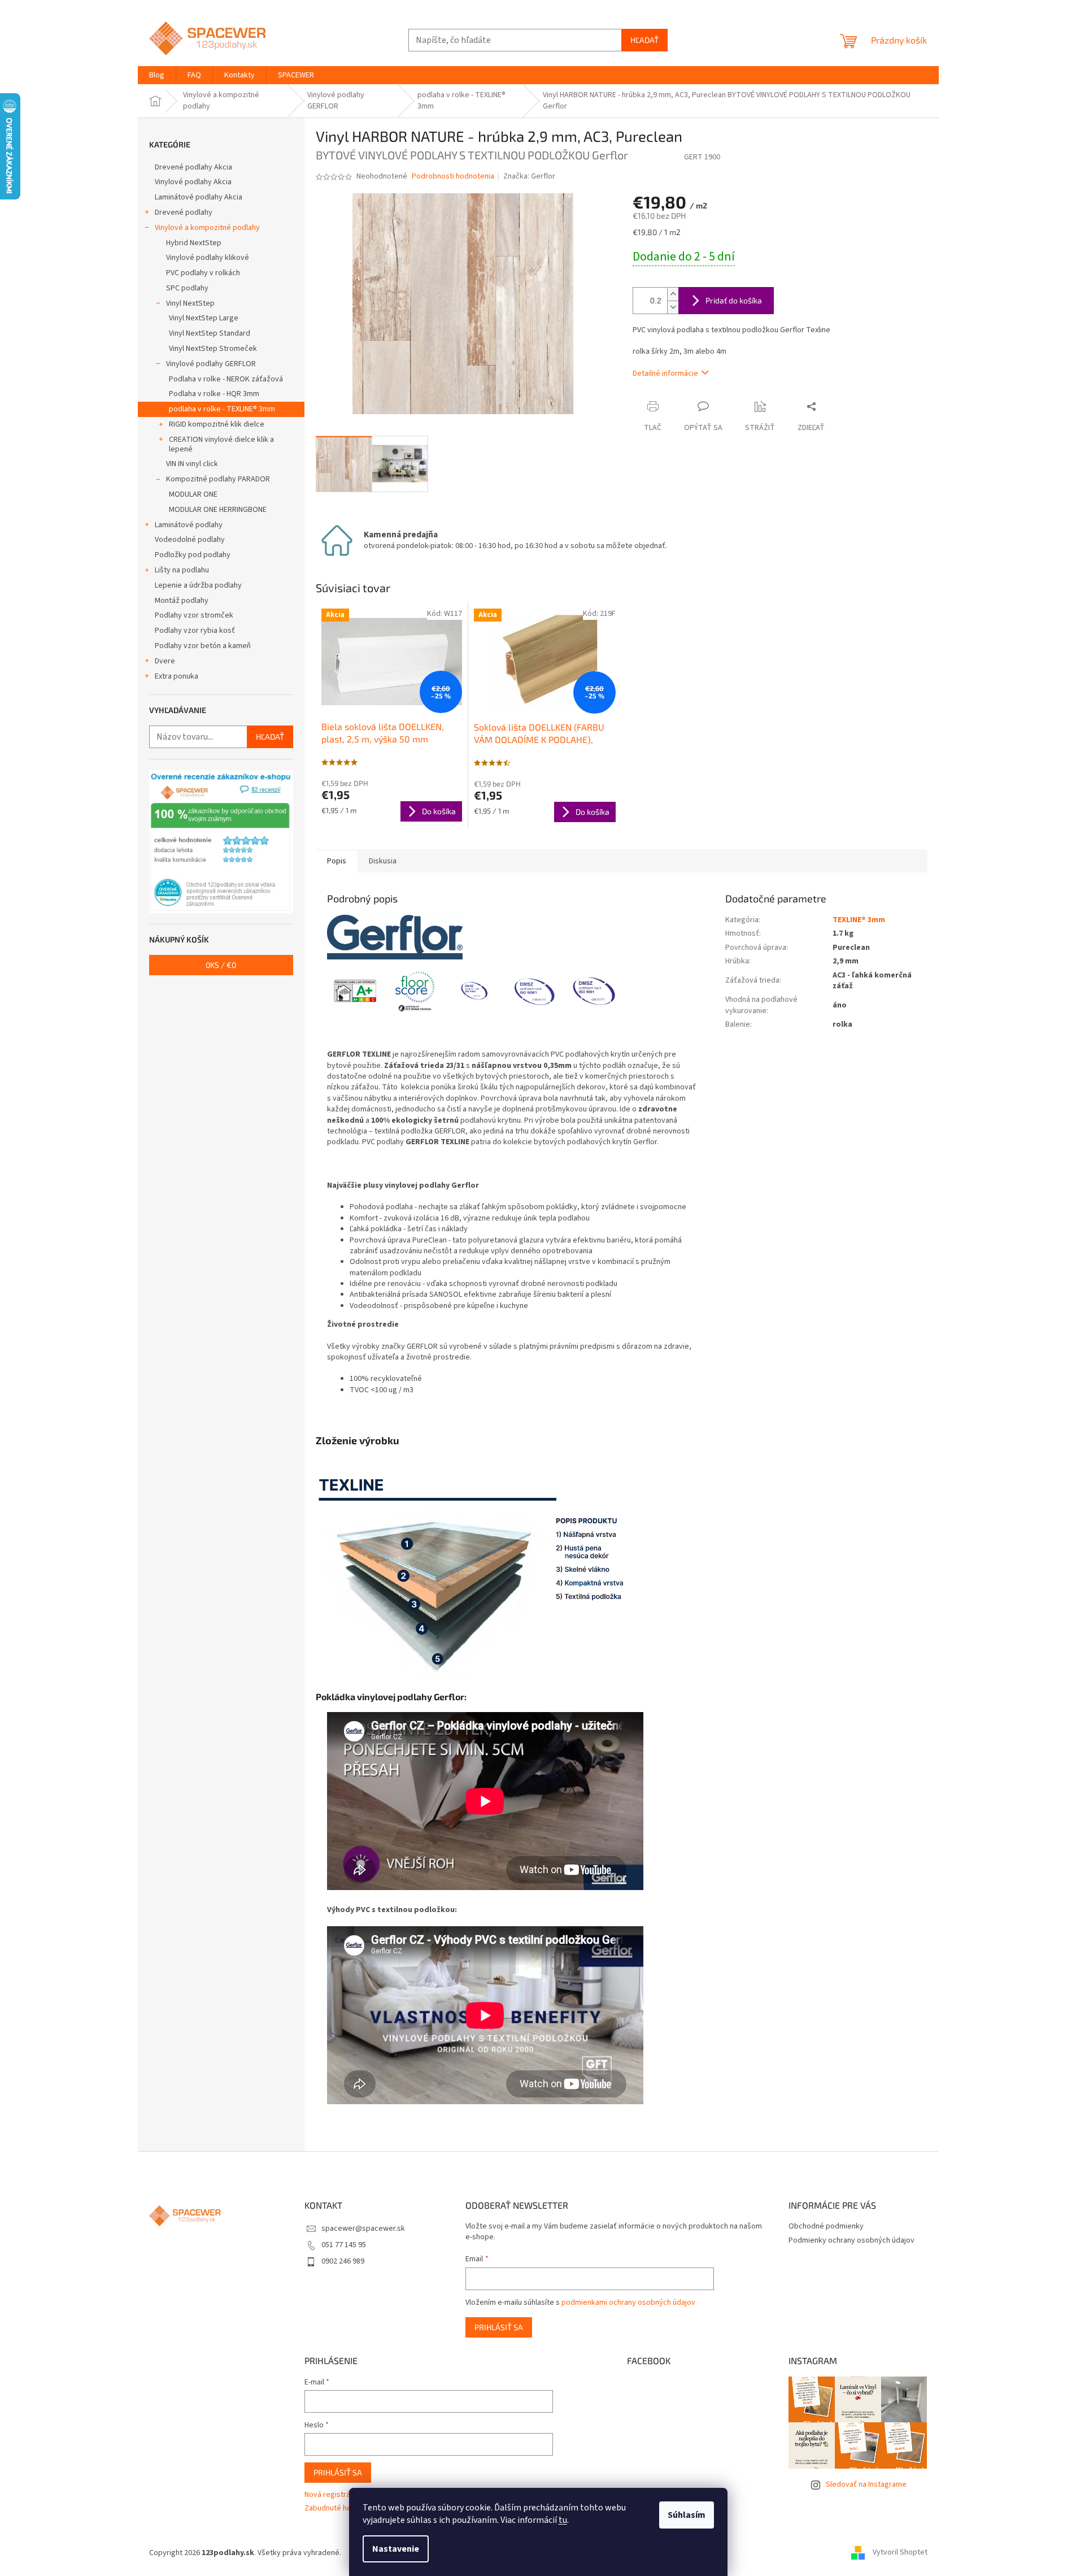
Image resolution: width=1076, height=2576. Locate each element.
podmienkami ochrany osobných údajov (628, 2303)
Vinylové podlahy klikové (208, 258)
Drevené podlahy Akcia (193, 167)
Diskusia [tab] (383, 861)
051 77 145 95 (344, 2245)
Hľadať (644, 40)
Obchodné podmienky (826, 2226)
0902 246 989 (343, 2261)
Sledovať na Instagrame (866, 2484)
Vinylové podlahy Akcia (193, 182)
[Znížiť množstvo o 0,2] (673, 307)
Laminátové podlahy (189, 525)
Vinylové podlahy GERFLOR (211, 364)
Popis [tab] (337, 861)
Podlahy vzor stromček (194, 615)
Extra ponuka (177, 676)
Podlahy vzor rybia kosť (195, 631)
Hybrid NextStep (194, 243)
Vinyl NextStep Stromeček (213, 349)
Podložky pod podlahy (193, 555)
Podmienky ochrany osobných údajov (851, 2240)
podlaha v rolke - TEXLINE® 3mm (222, 409)
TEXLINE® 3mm (859, 920)
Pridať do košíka (734, 300)
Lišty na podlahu (182, 570)
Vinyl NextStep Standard (210, 333)
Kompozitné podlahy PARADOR (218, 479)
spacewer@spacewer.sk (363, 2229)
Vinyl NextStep (190, 303)
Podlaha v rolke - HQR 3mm (214, 394)
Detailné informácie (665, 373)
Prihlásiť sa (499, 2327)
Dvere (165, 661)
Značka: (529, 176)
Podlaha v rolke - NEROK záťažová (226, 379)
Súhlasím (687, 2515)
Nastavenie (396, 2549)
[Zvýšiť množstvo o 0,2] (673, 294)
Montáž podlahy (182, 601)
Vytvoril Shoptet (900, 2553)
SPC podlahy (187, 288)
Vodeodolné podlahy (190, 540)
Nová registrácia (332, 2495)
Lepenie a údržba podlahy (198, 585)
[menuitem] (157, 75)
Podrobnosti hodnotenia (453, 177)
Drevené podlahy (184, 212)
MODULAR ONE (193, 494)
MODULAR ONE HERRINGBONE (218, 510)
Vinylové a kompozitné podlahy (207, 228)
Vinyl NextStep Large (204, 318)
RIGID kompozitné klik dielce (217, 424)
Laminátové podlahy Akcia (199, 197)
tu (563, 2520)
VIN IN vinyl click (192, 464)
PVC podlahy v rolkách (203, 273)
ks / (221, 965)
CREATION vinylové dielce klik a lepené (221, 444)
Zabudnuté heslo (333, 2508)
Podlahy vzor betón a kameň (203, 646)
